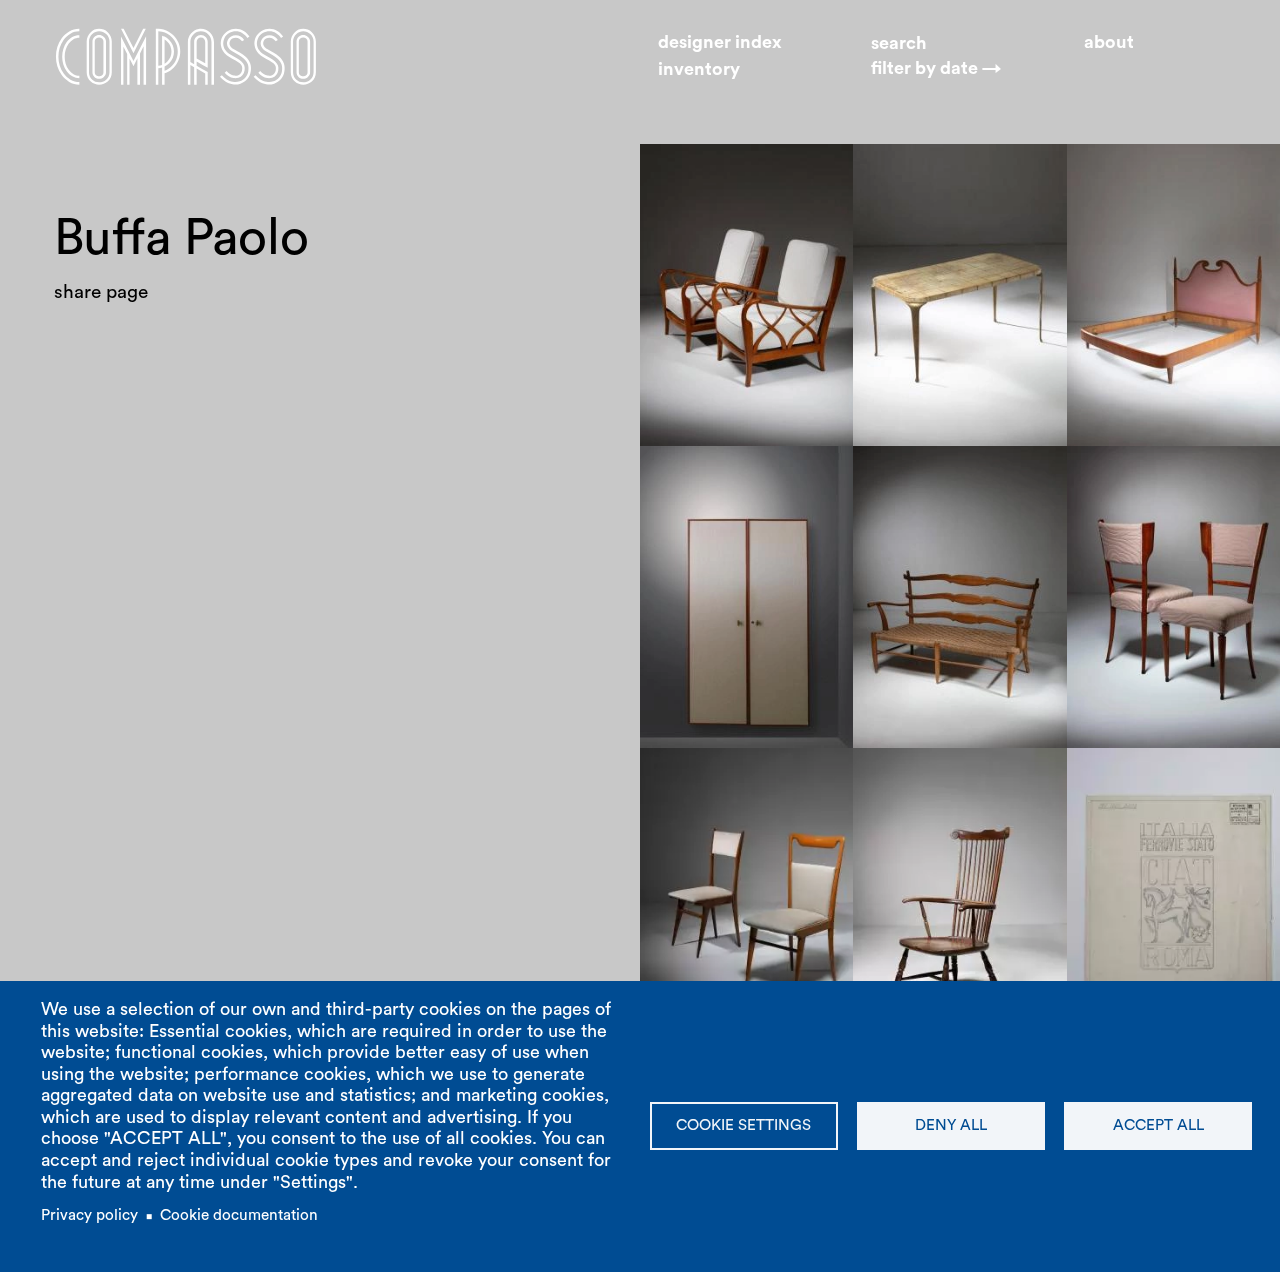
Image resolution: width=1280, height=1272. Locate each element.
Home (186, 56)
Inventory (699, 69)
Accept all (1158, 1125)
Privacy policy (89, 1215)
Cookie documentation (239, 1215)
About (1109, 42)
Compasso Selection (959, 503)
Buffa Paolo (707, 174)
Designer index (720, 42)
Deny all (951, 1125)
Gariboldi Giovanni (1166, 778)
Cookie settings (743, 1125)
